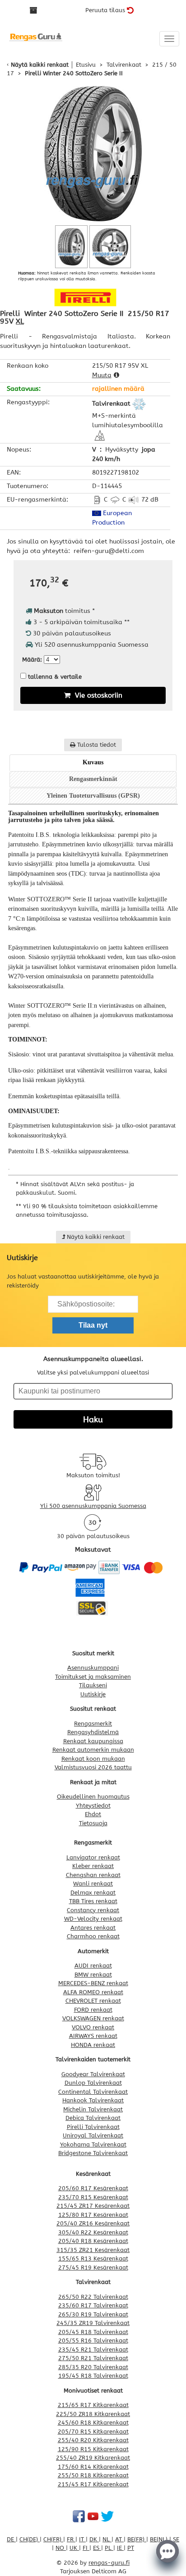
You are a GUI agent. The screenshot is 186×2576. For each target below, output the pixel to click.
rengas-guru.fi (109, 2563)
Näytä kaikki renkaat (40, 65)
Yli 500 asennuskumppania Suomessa (93, 1506)
